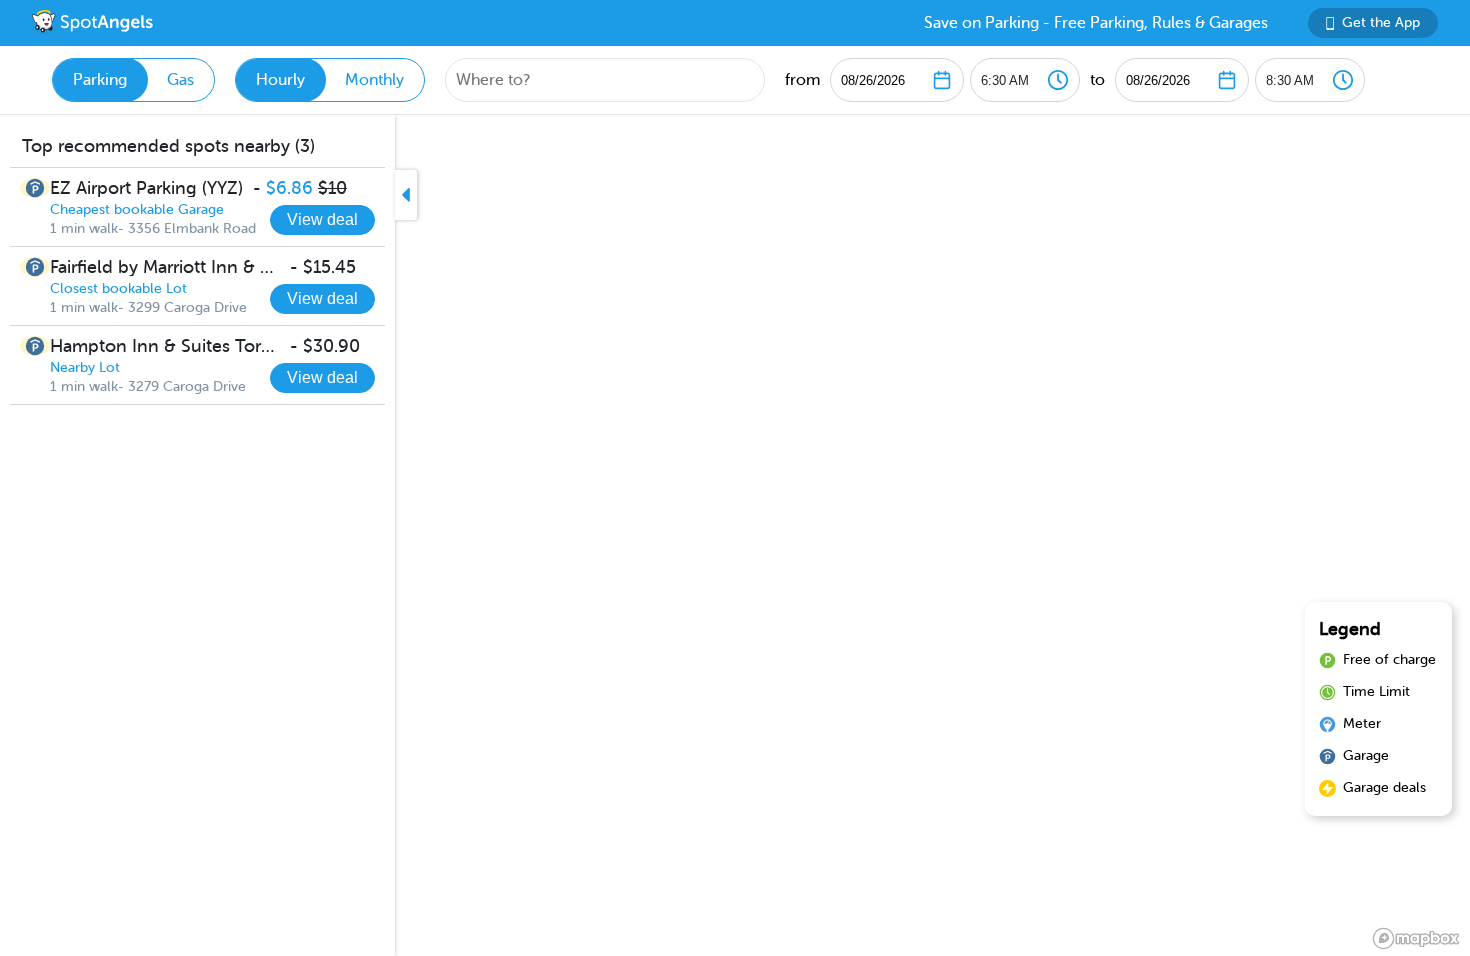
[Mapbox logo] (1416, 938)
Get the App (1381, 22)
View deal (322, 219)
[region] (735, 535)
